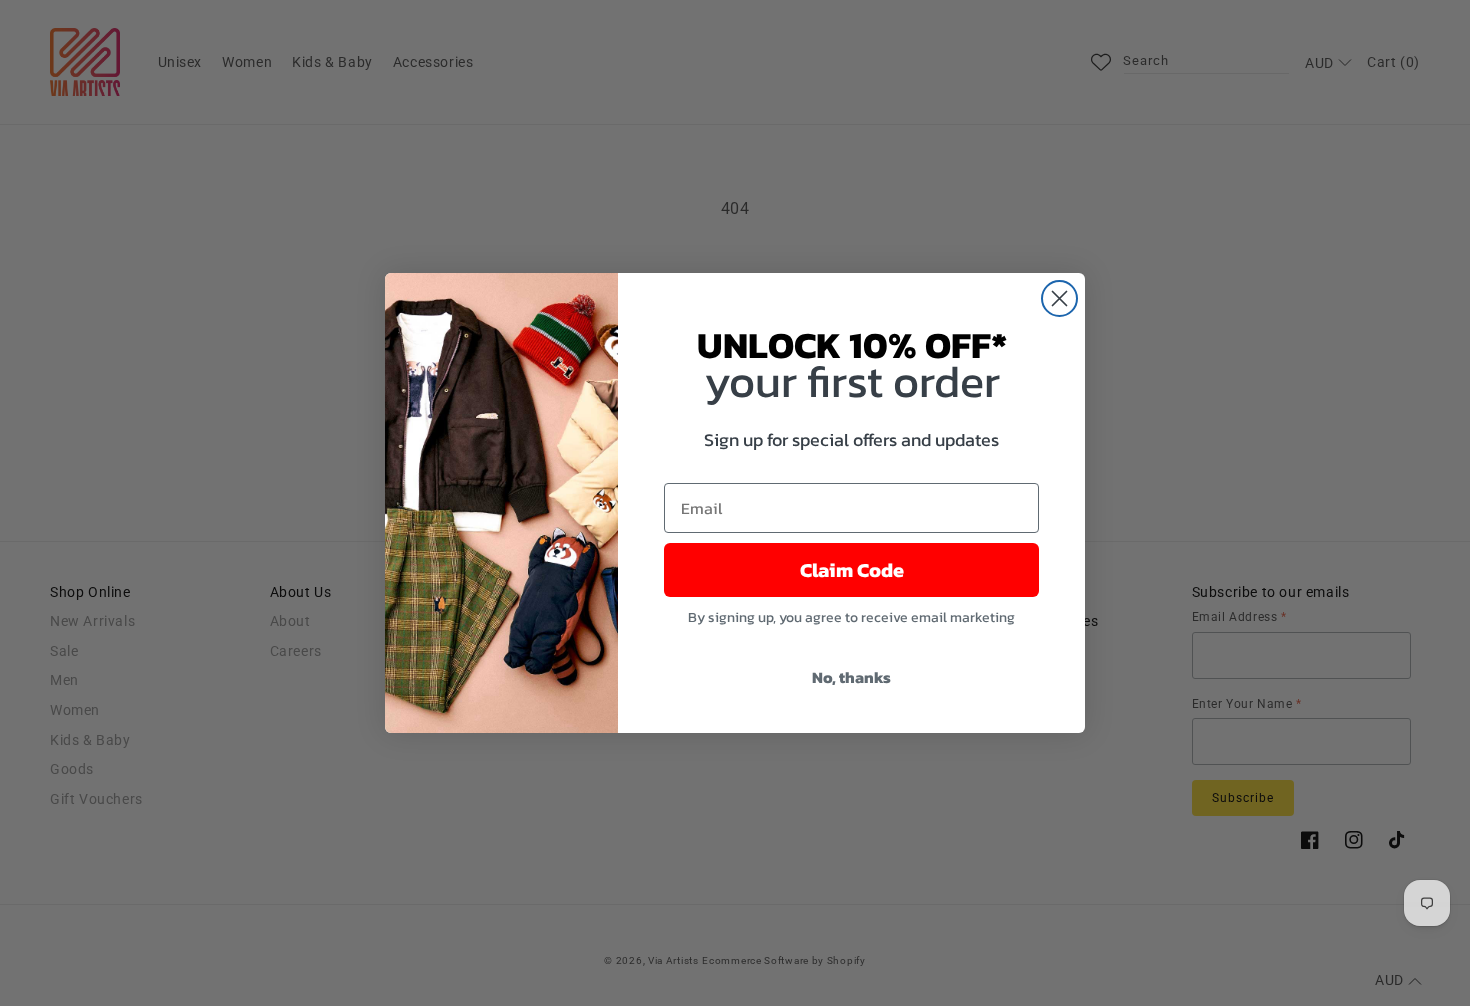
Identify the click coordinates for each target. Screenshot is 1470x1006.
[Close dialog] (1059, 298)
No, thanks (851, 677)
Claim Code (852, 570)
